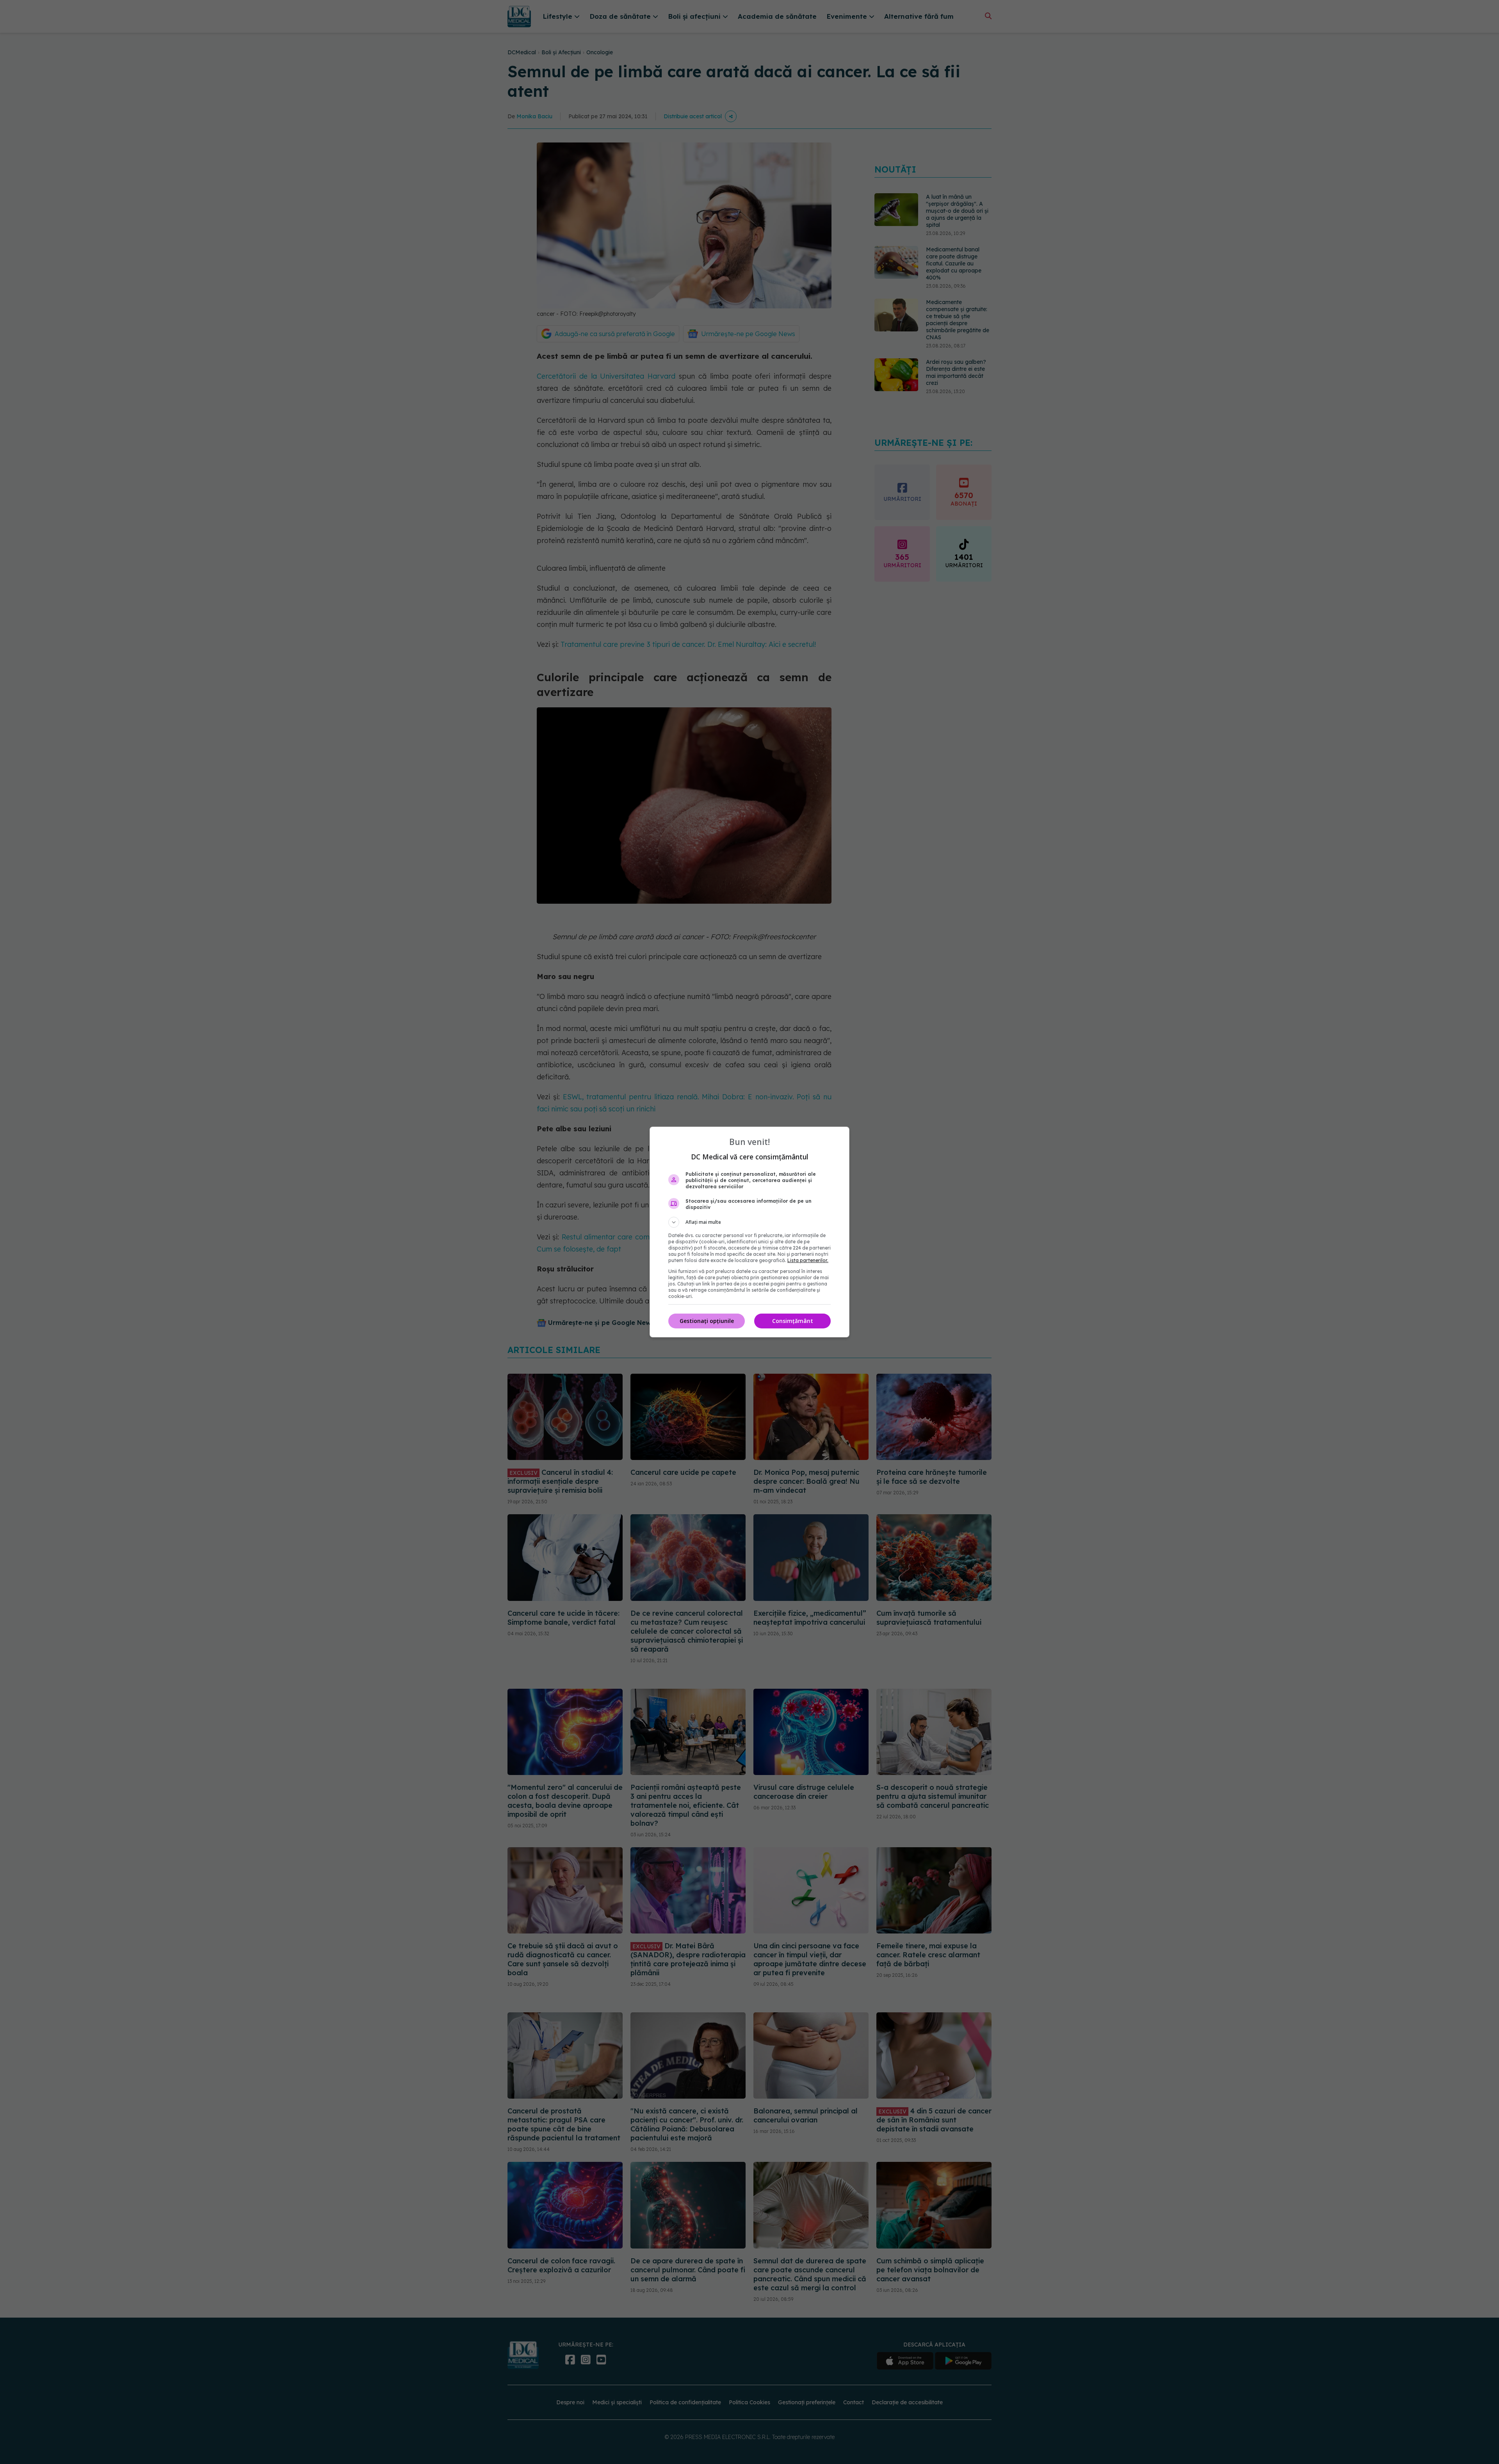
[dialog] (749, 1232)
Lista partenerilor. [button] (808, 1260)
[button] (749, 1222)
